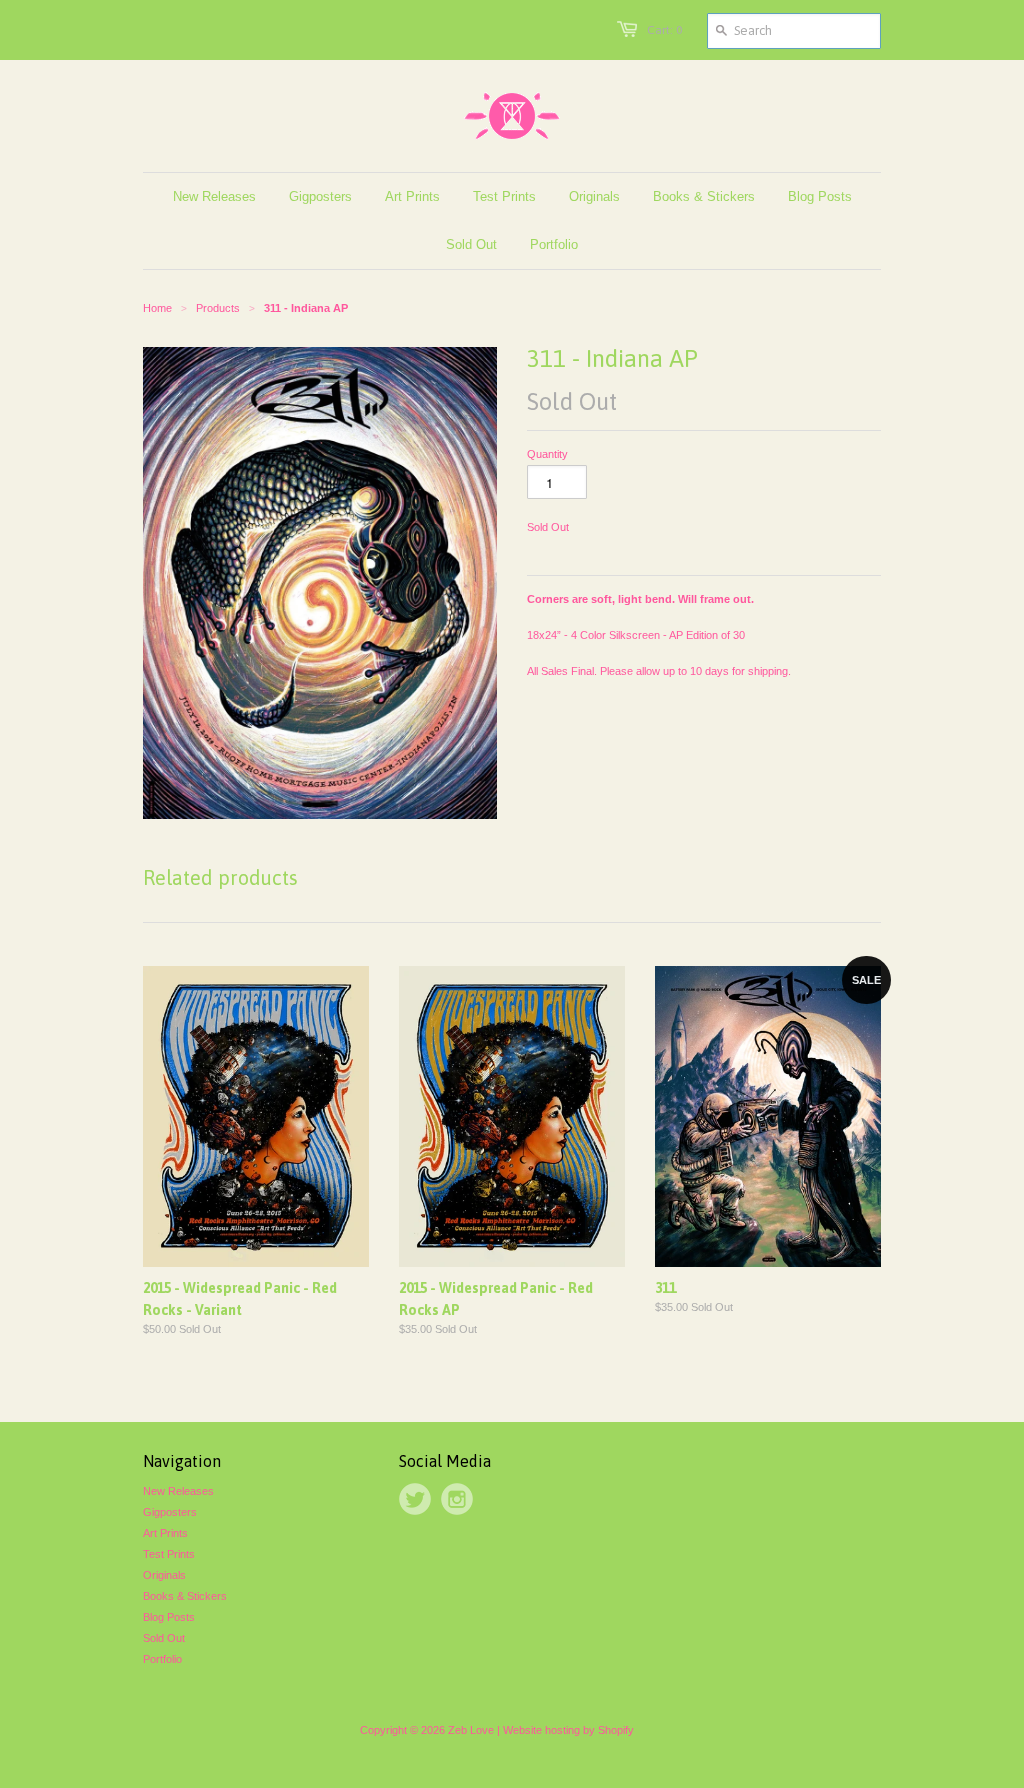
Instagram (457, 1499)
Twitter (415, 1499)
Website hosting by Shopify (568, 1730)
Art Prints (165, 1533)
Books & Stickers (185, 1596)
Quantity (547, 454)
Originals (164, 1575)
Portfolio (162, 1659)
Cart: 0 (664, 30)
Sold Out (164, 1638)
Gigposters (170, 1512)
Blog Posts (169, 1617)
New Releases (178, 1491)
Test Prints (169, 1554)
